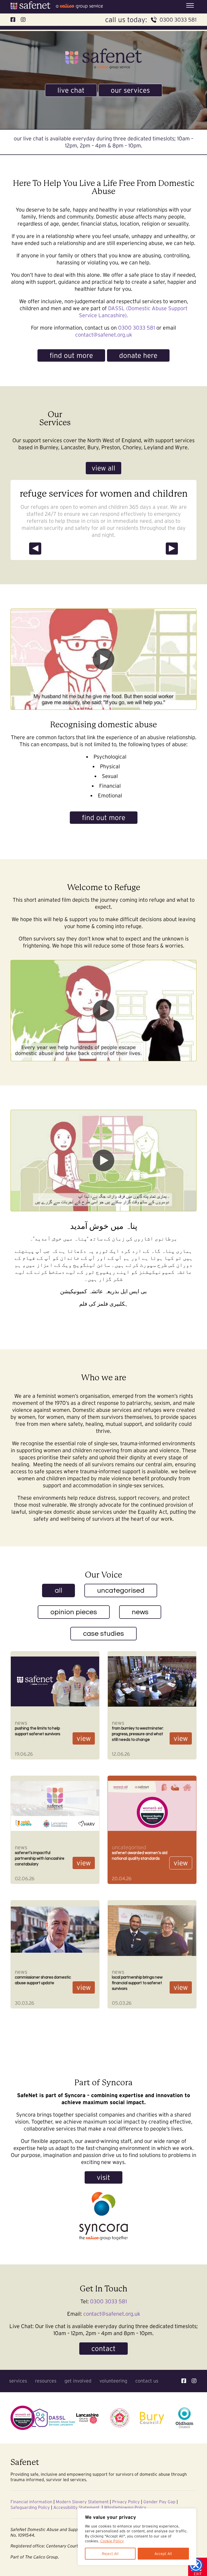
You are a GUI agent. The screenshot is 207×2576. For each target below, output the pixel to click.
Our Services (130, 90)
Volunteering (113, 2381)
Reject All (110, 2554)
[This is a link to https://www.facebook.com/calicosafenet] (184, 2381)
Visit (103, 2177)
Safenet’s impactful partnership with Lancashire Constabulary (40, 1858)
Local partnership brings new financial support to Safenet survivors (137, 1983)
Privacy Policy (126, 2502)
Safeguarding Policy (30, 2507)
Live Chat (71, 90)
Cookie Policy (112, 2541)
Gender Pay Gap (159, 2502)
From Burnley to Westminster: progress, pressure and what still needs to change (138, 1734)
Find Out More (71, 355)
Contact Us (147, 2381)
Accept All (163, 2554)
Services (18, 2381)
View (84, 1738)
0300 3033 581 (178, 20)
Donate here (138, 355)
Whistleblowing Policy (125, 2507)
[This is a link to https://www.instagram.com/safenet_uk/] (194, 2381)
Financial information (31, 2502)
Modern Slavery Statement (82, 2502)
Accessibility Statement (76, 2507)
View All (103, 468)
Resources (46, 2381)
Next (173, 548)
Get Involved (78, 2381)
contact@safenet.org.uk (104, 335)
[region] (137, 2537)
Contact (103, 2348)
